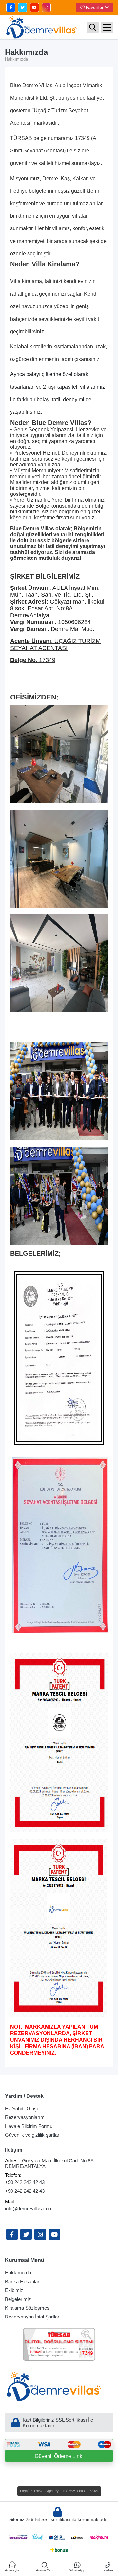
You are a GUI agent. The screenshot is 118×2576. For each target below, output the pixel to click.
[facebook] (11, 8)
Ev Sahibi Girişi (21, 2108)
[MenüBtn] (107, 27)
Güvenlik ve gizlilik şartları (33, 2135)
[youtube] (34, 8)
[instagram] (46, 8)
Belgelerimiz (18, 2299)
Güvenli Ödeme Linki (59, 2456)
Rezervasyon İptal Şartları (33, 2317)
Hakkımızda (18, 2273)
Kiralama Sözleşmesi (28, 2308)
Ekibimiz (14, 2290)
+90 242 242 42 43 (25, 2182)
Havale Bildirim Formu (29, 2126)
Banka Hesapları (23, 2281)
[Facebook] (12, 2234)
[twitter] (23, 8)
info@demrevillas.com (29, 2209)
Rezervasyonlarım (25, 2117)
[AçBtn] (93, 27)
